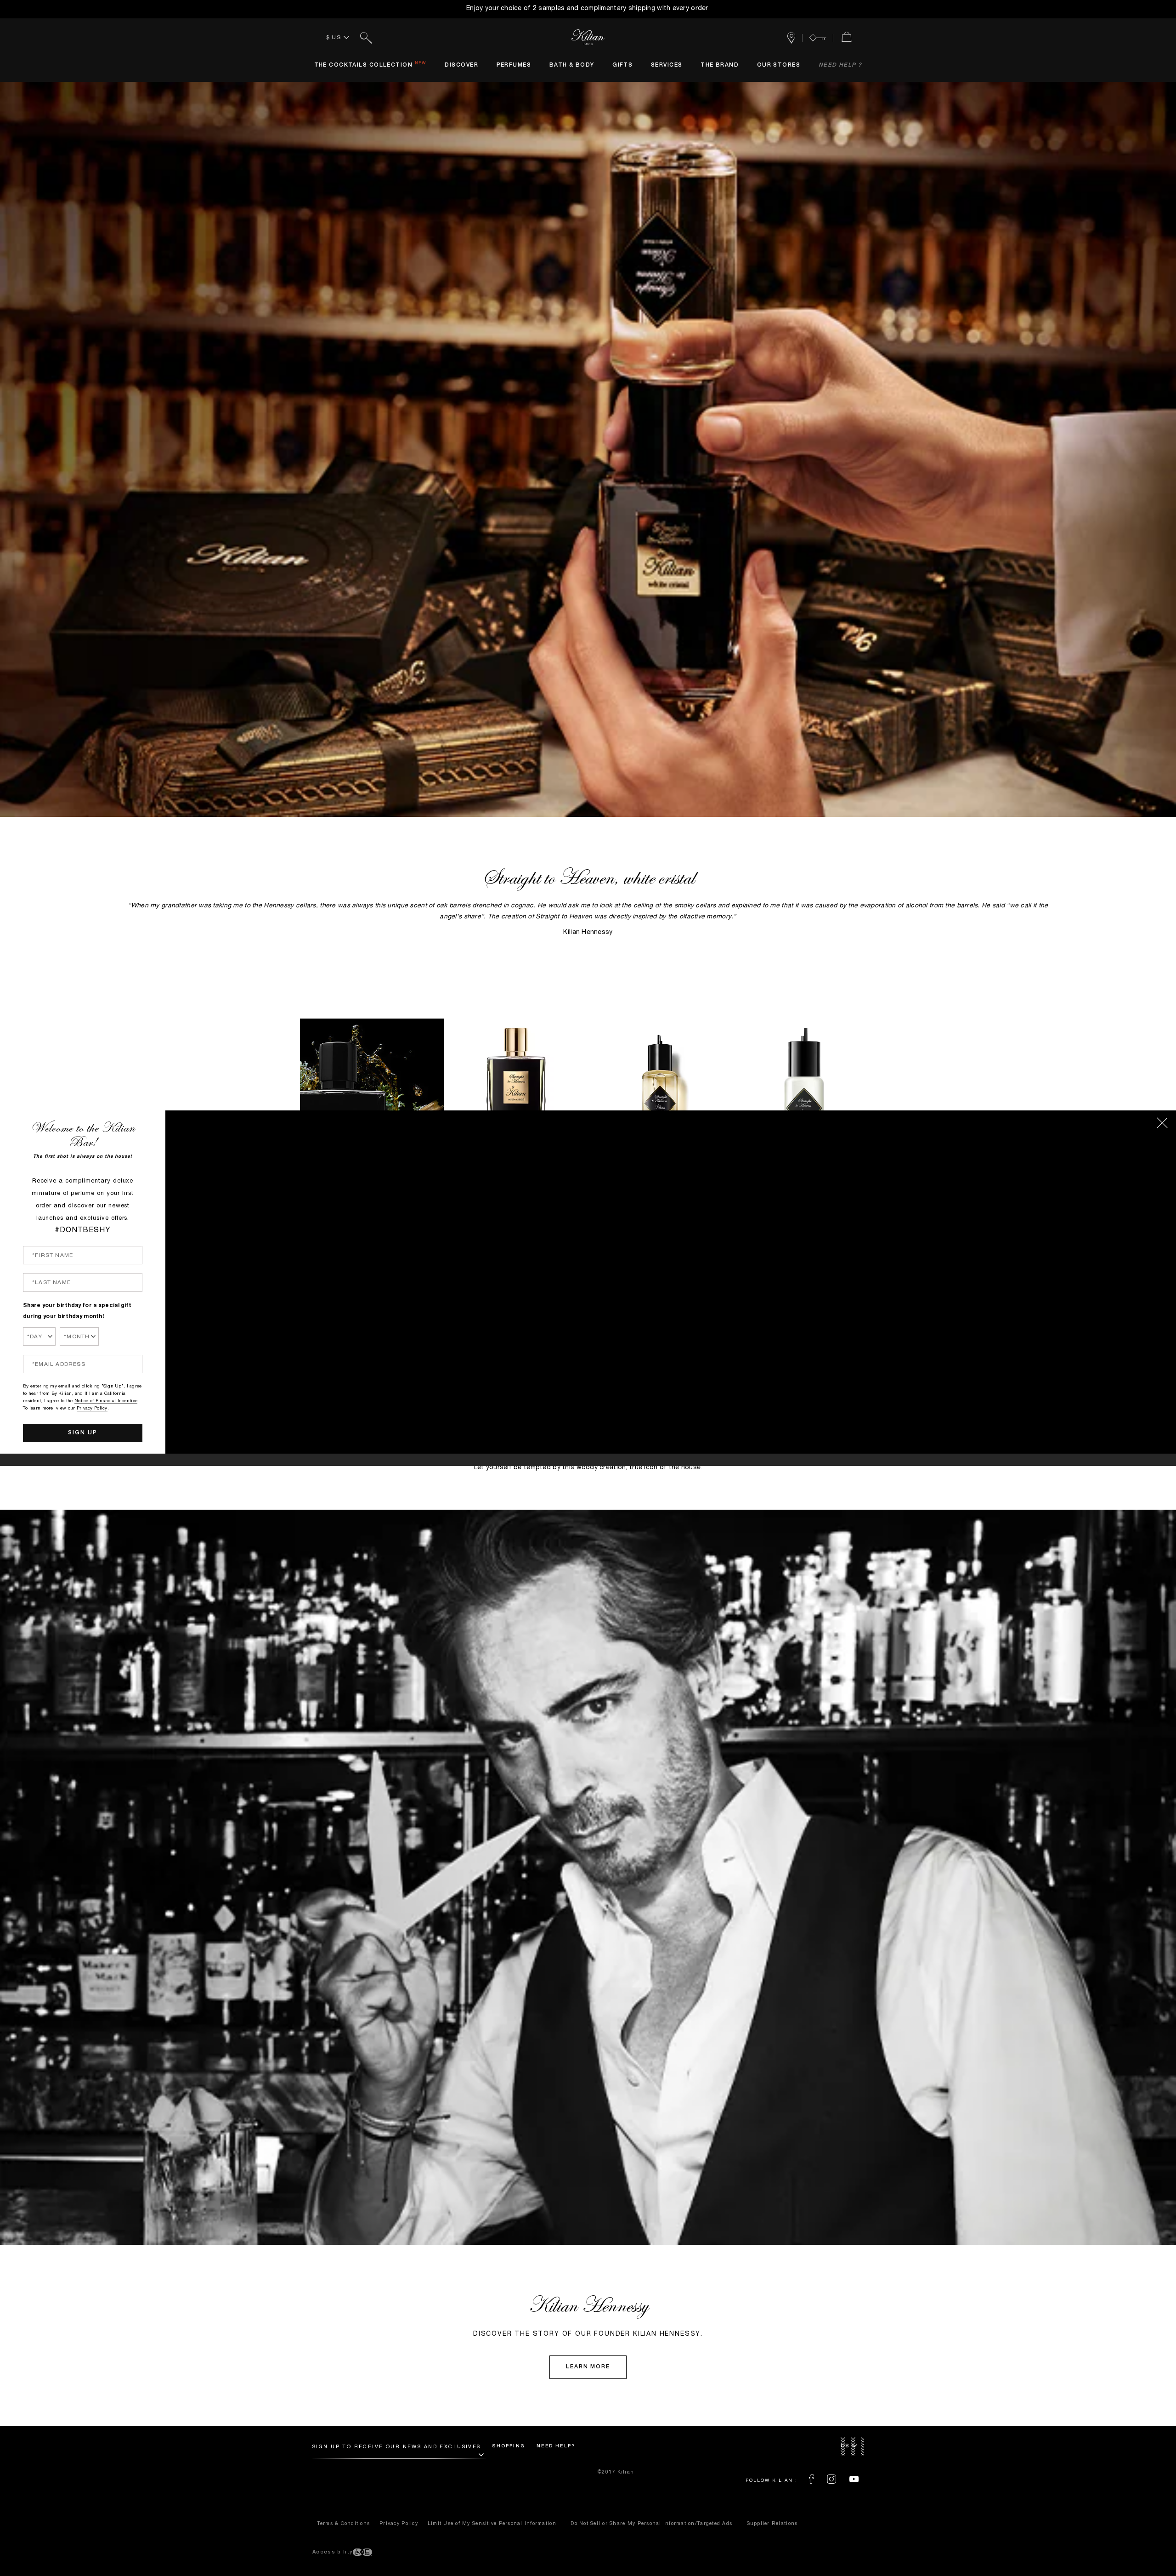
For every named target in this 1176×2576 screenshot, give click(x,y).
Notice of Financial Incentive (106, 1401)
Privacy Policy (92, 1409)
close (1162, 1123)
